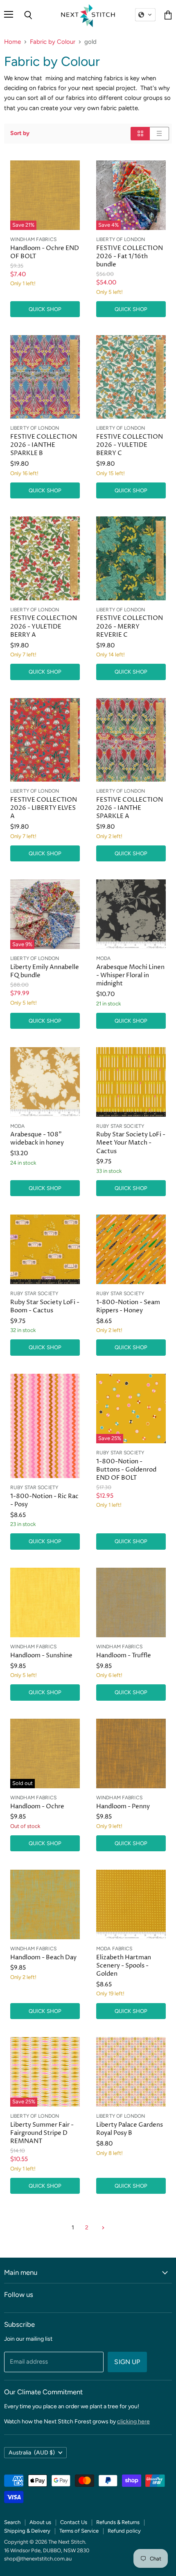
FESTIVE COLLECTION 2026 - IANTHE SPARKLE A (130, 808)
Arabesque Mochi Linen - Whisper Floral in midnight (130, 975)
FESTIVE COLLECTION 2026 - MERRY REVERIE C (130, 626)
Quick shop (45, 309)
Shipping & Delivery (27, 2531)
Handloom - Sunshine (41, 1655)
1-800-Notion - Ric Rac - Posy (44, 1500)
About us (40, 2522)
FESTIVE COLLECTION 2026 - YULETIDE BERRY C (130, 445)
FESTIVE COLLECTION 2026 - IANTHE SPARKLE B (44, 445)
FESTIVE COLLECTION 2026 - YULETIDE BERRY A (44, 626)
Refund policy (124, 2531)
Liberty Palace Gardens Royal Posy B (130, 2129)
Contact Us (74, 2522)
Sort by (20, 133)
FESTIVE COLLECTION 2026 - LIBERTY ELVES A (44, 808)
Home (12, 42)
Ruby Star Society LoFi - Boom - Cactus (45, 1306)
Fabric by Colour (53, 42)
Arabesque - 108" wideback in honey (37, 1139)
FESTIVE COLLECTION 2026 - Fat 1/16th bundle (130, 256)
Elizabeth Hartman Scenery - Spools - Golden (124, 1966)
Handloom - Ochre (37, 1806)
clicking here (133, 2422)
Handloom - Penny (123, 1806)
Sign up (127, 2362)
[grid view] (140, 134)
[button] (145, 15)
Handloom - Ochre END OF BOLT (45, 252)
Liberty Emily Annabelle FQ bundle (45, 971)
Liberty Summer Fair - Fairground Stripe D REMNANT (42, 2133)
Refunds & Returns (118, 2522)
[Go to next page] (102, 2228)
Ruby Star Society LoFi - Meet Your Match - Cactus (131, 1143)
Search (12, 2522)
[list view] (159, 134)
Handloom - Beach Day (43, 1957)
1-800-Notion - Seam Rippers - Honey (128, 1306)
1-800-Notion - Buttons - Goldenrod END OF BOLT (126, 1470)
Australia (32, 2453)
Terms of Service (79, 2531)
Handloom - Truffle (124, 1655)
